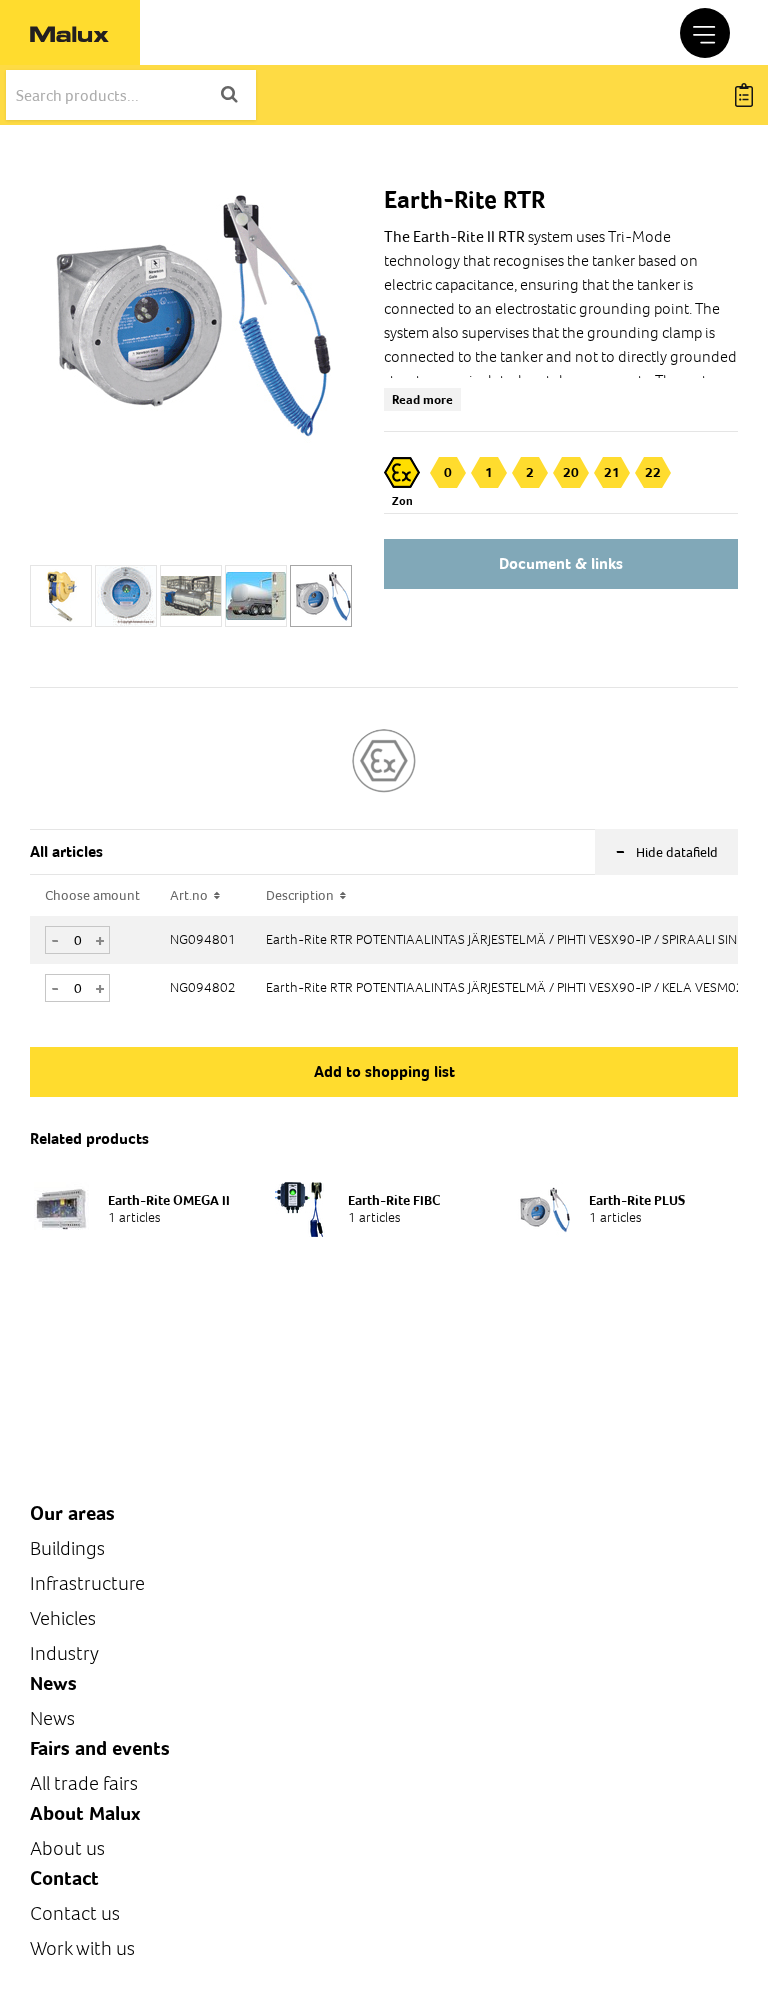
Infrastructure (87, 1583)
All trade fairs (84, 1783)
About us (67, 1848)
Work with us (82, 1948)
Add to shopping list (384, 1071)
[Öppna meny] (705, 33)
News (52, 1718)
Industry (64, 1653)
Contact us (75, 1913)
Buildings (67, 1548)
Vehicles (63, 1618)
